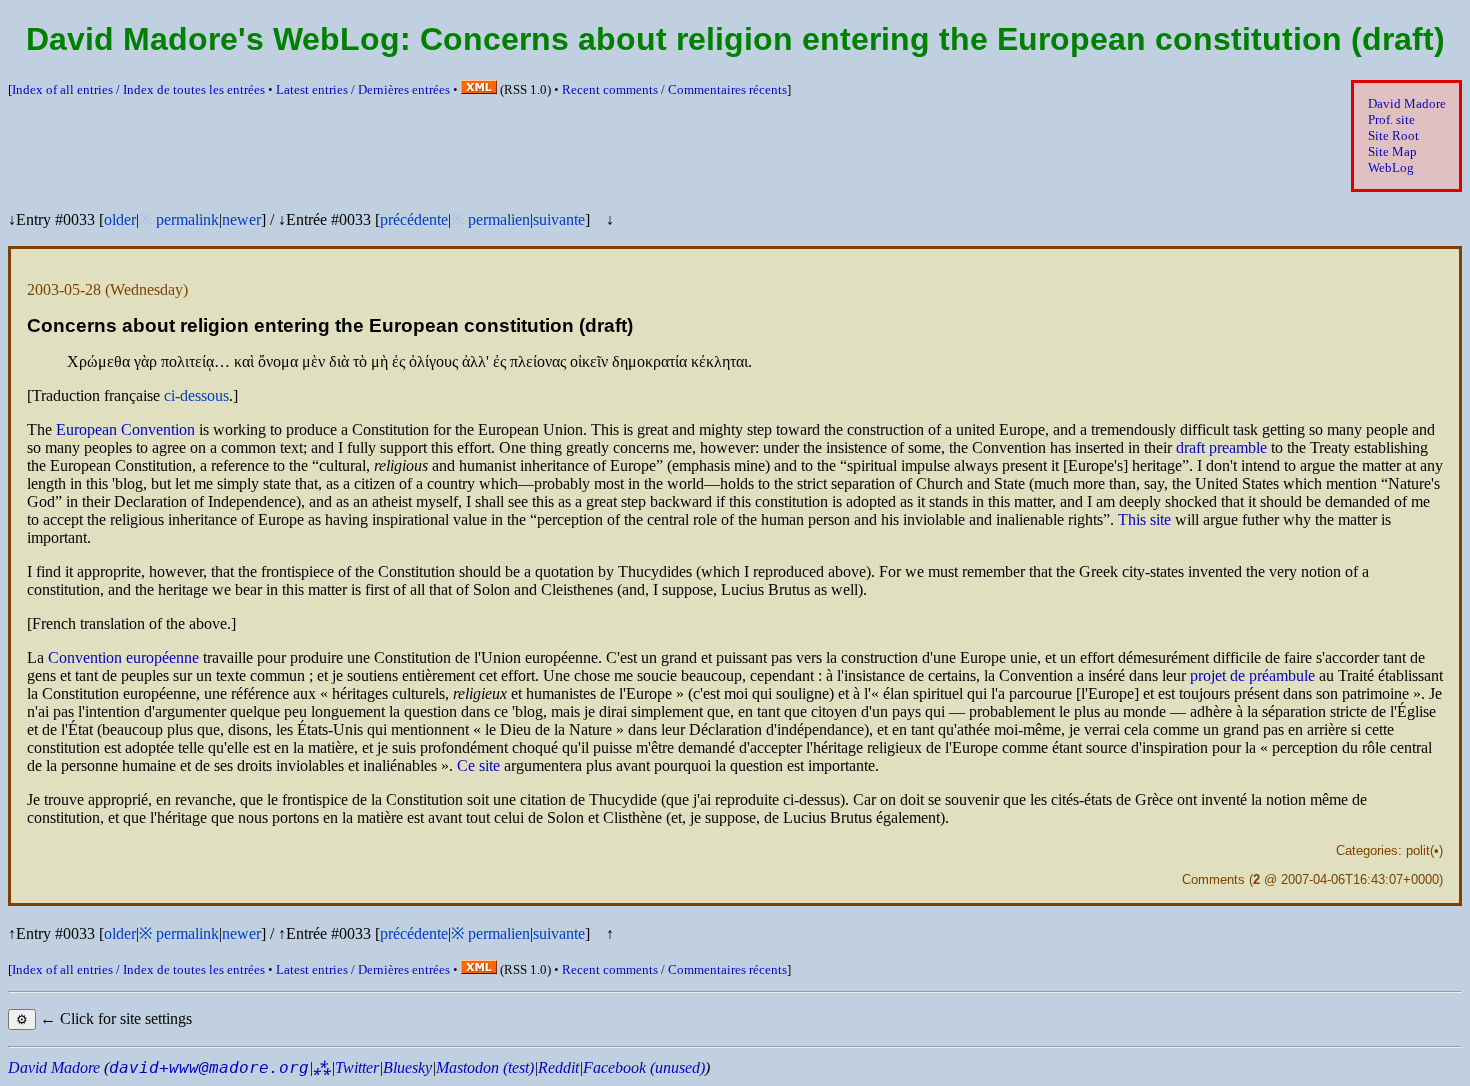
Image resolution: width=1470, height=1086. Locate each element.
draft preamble (1221, 447)
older (120, 219)
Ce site (478, 765)
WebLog (1391, 167)
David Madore (1407, 103)
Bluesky (407, 1067)
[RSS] (479, 89)
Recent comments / (674, 89)
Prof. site (1391, 119)
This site (1144, 519)
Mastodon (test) (485, 1067)
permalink (187, 219)
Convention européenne (123, 657)
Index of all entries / (138, 89)
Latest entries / (363, 89)
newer (241, 219)
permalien (499, 219)
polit (1418, 850)
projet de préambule (1252, 675)
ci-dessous (196, 395)
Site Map (1392, 151)
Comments (1213, 879)
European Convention (125, 429)
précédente (414, 219)
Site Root (1393, 135)
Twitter (357, 1067)
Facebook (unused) (644, 1067)
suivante (559, 219)
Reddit (558, 1067)
